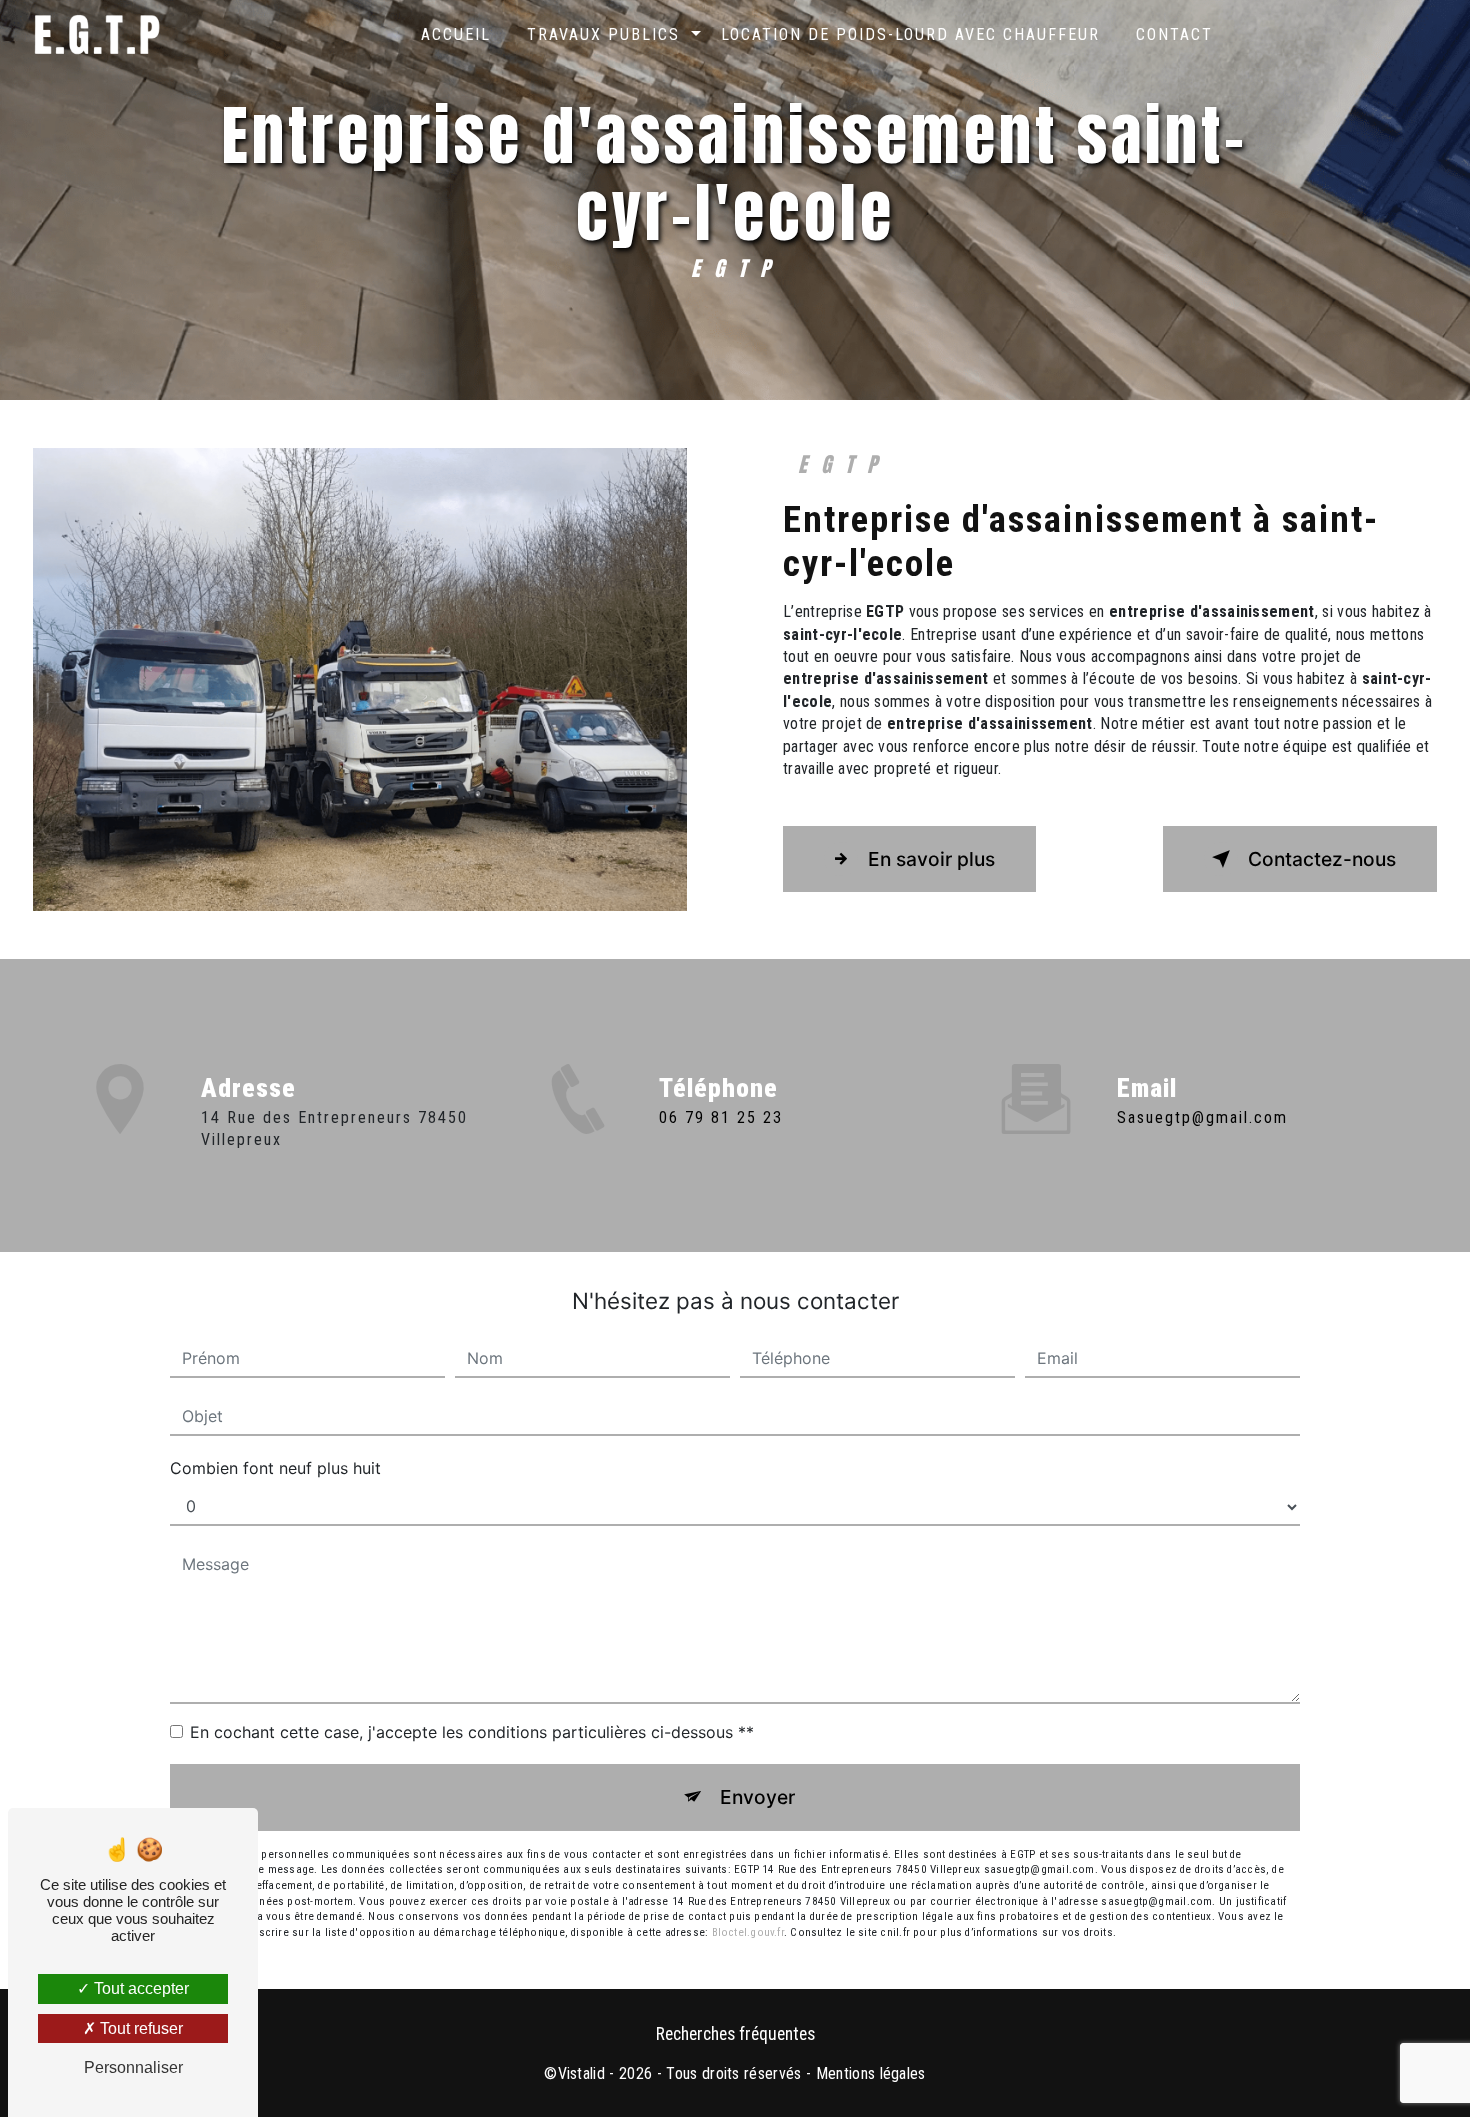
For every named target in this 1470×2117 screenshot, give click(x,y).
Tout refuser (139, 2028)
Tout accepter (139, 1988)
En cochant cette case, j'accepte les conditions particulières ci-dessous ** (472, 1732)
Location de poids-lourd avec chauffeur (910, 34)
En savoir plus (931, 859)
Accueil (456, 34)
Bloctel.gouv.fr (748, 1932)
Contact (1174, 34)
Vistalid (582, 2073)
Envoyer (757, 1797)
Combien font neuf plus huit (275, 1468)
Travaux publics (603, 34)
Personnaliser (133, 2067)
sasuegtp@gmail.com (1202, 1117)
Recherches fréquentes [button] (735, 2034)
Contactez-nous (1322, 859)
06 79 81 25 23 (721, 1117)
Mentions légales (871, 2073)
